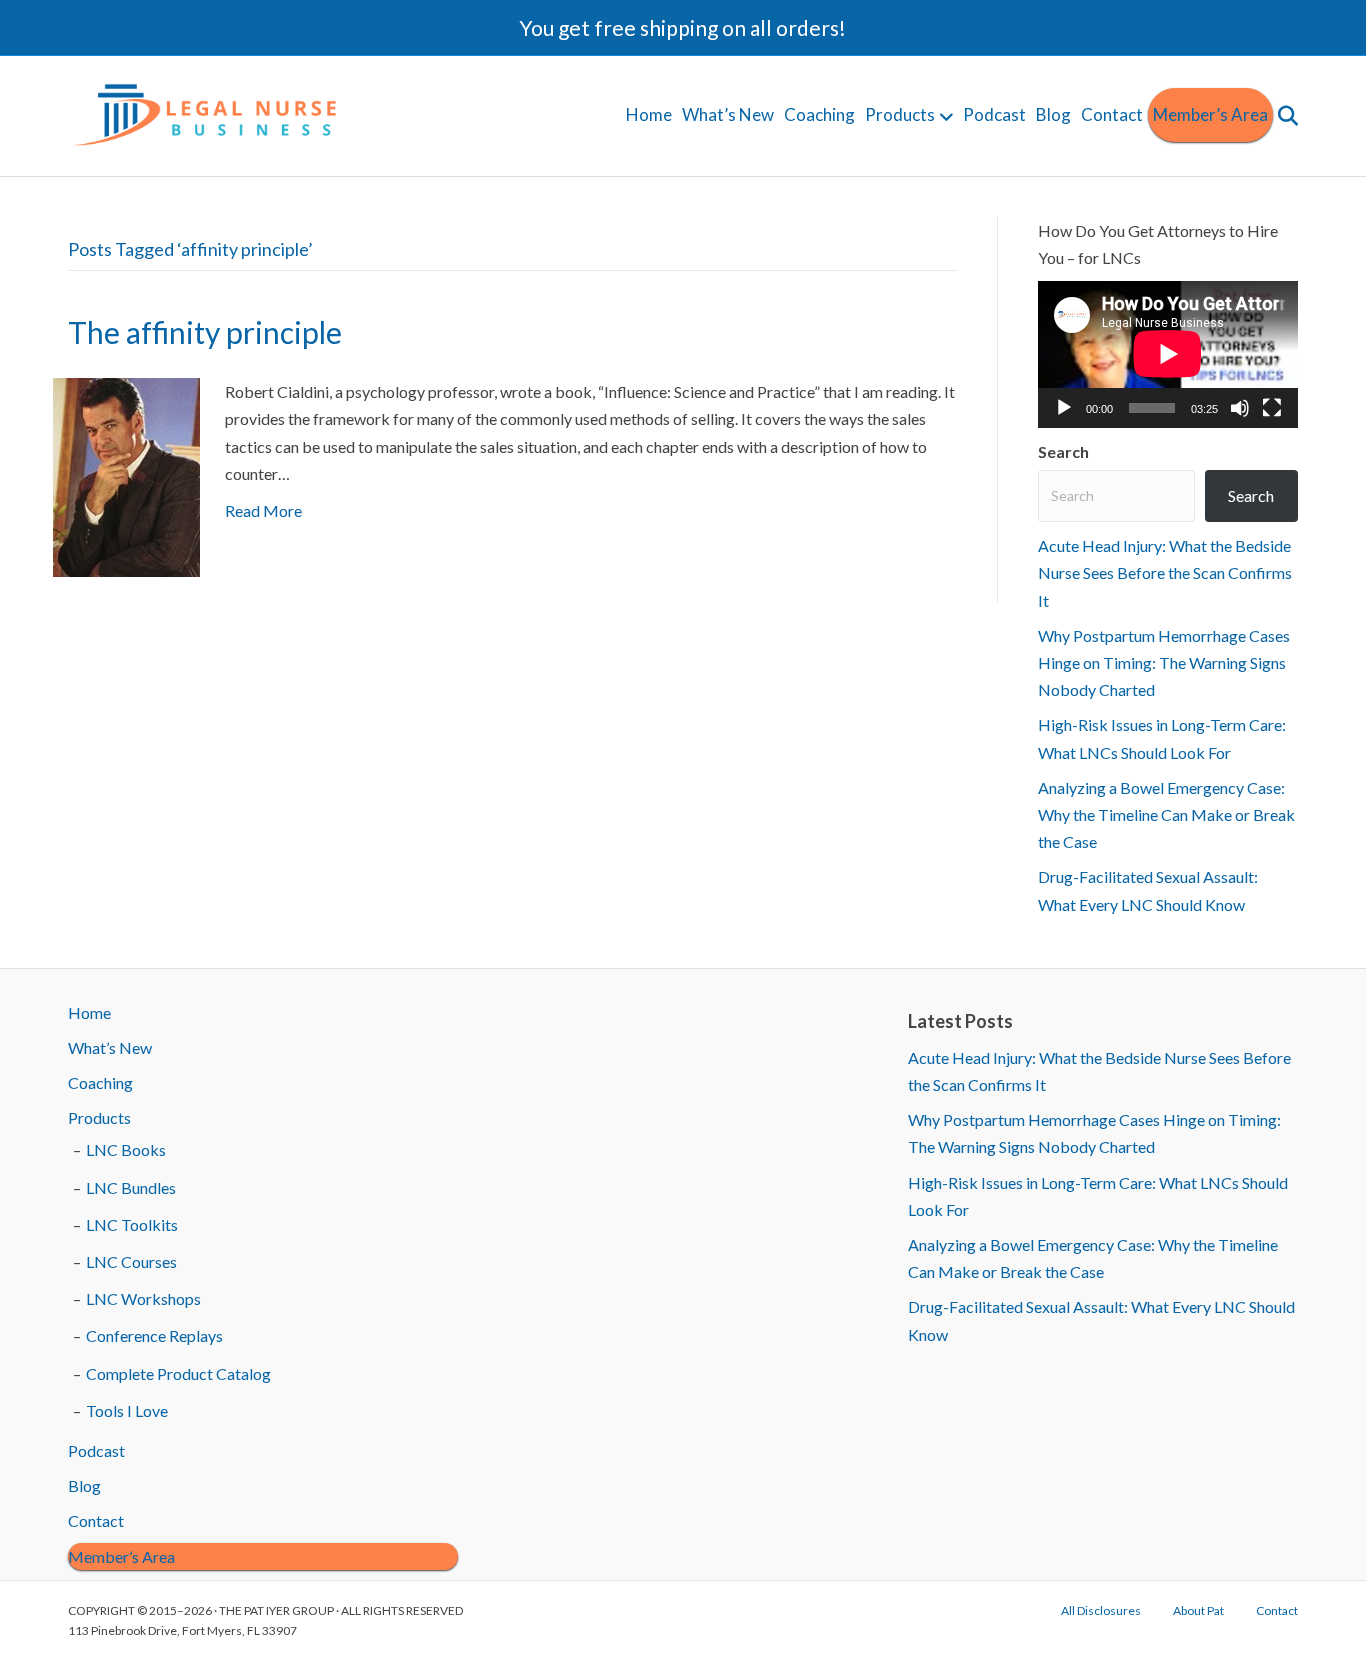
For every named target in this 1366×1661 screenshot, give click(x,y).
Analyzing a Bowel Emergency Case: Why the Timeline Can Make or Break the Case (1166, 814)
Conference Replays (154, 1335)
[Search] (1285, 116)
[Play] (1064, 408)
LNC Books (126, 1149)
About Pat (1198, 1610)
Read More (263, 510)
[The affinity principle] (126, 475)
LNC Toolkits (132, 1224)
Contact (1112, 114)
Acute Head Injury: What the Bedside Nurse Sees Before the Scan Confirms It (1165, 572)
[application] (1168, 354)
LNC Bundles (131, 1187)
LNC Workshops (143, 1298)
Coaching (819, 114)
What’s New (728, 114)
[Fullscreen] (1272, 408)
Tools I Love (127, 1410)
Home (649, 114)
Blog (1053, 114)
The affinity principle (205, 332)
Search (1063, 451)
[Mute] (1240, 408)
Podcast (994, 114)
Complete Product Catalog (178, 1373)
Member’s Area (1210, 114)
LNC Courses (131, 1261)
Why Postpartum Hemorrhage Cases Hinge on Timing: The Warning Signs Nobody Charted (1164, 662)
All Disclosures (1101, 1610)
